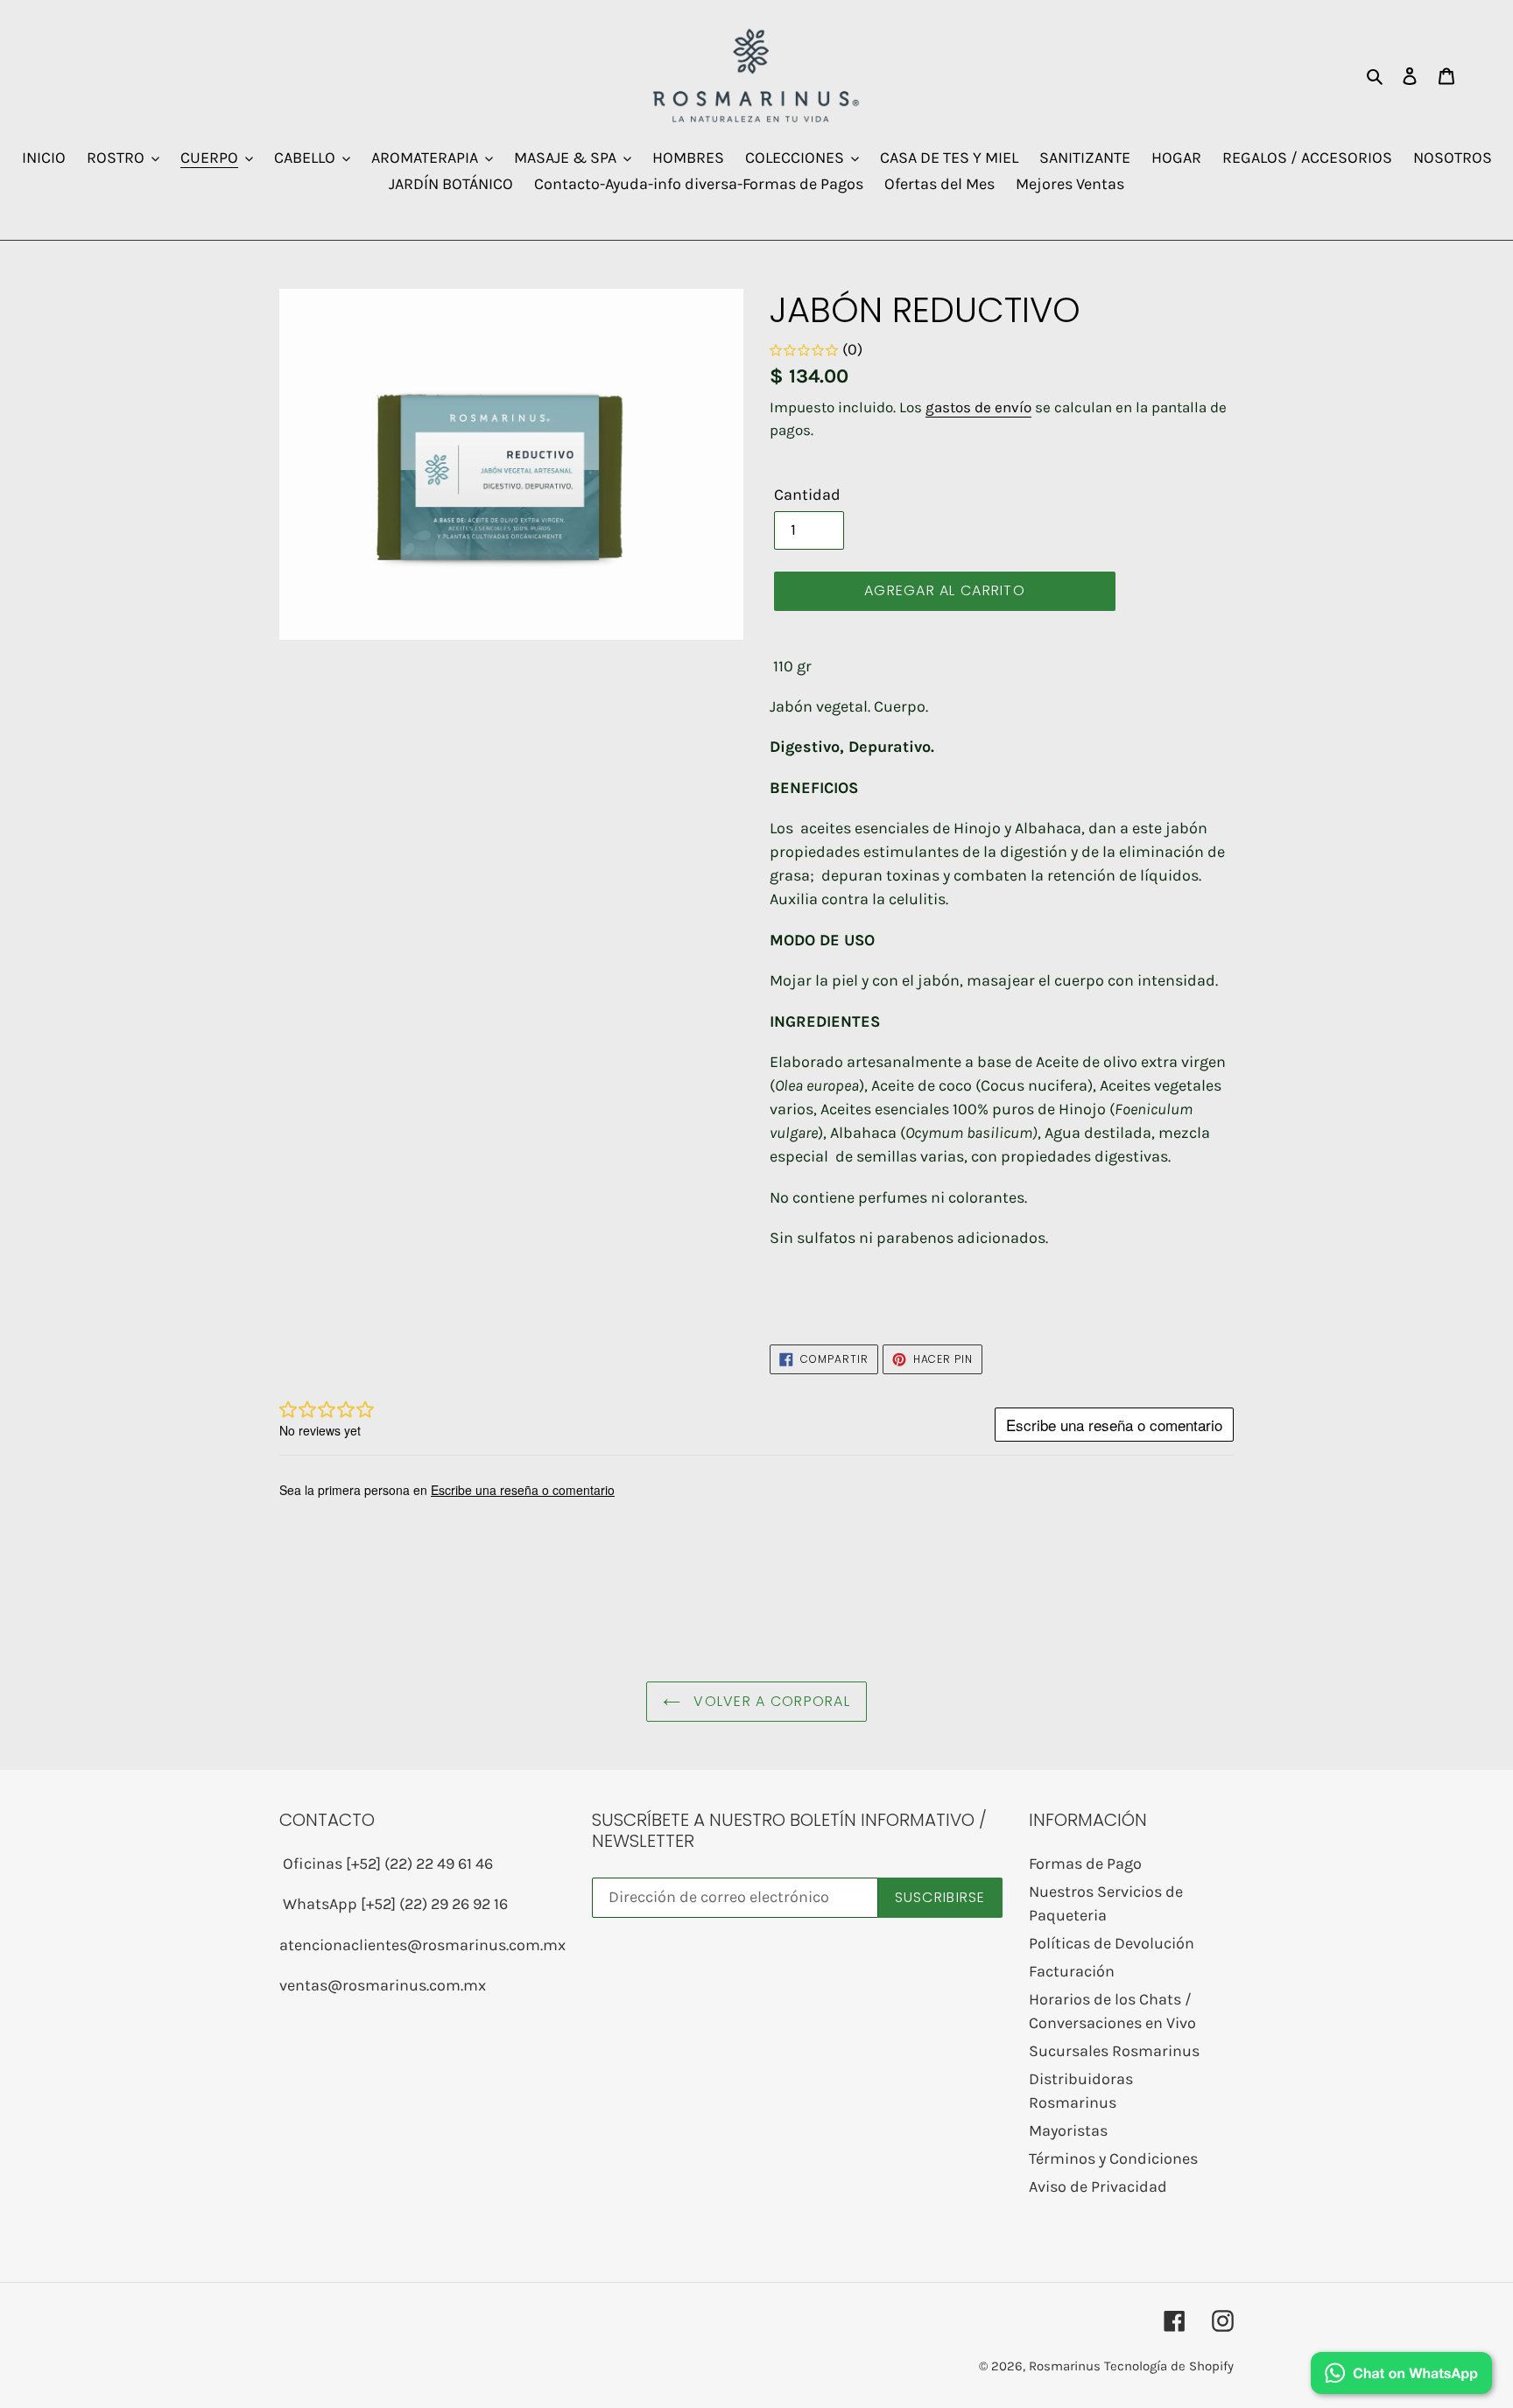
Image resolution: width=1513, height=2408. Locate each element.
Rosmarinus (1065, 2366)
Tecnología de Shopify (1169, 2366)
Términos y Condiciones (1113, 2159)
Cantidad (807, 495)
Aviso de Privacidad (1098, 2187)
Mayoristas (1068, 2131)
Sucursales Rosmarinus (1114, 2051)
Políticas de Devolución (1112, 1943)
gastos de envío (978, 407)
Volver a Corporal (770, 1701)
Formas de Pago (1085, 1864)
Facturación (1072, 1971)
